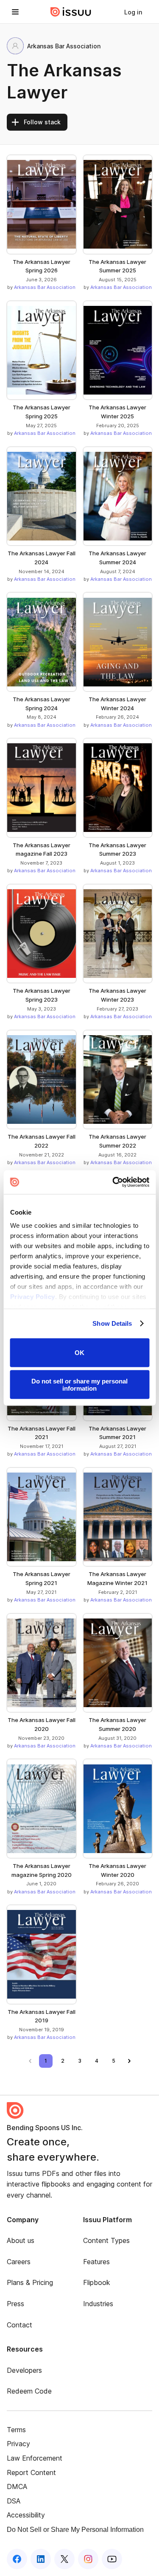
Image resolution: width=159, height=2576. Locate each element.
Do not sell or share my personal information (79, 1385)
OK (79, 1353)
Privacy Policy (32, 1297)
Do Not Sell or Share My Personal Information (75, 2530)
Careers (19, 2262)
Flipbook (97, 2282)
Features (96, 2262)
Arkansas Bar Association (45, 287)
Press (15, 2304)
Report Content (31, 2472)
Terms (16, 2430)
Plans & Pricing (30, 2282)
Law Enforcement (35, 2458)
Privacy (18, 2444)
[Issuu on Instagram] (88, 2559)
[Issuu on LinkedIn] (41, 2559)
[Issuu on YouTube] (112, 2559)
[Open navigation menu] (15, 12)
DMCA (17, 2486)
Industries (98, 2304)
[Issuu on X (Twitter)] (64, 2559)
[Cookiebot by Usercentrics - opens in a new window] (113, 1182)
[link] (133, 12)
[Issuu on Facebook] (17, 2559)
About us (21, 2240)
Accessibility (26, 2515)
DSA (14, 2501)
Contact (20, 2325)
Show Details (112, 1323)
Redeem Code (29, 2391)
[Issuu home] (71, 12)
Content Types (106, 2240)
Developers (24, 2370)
